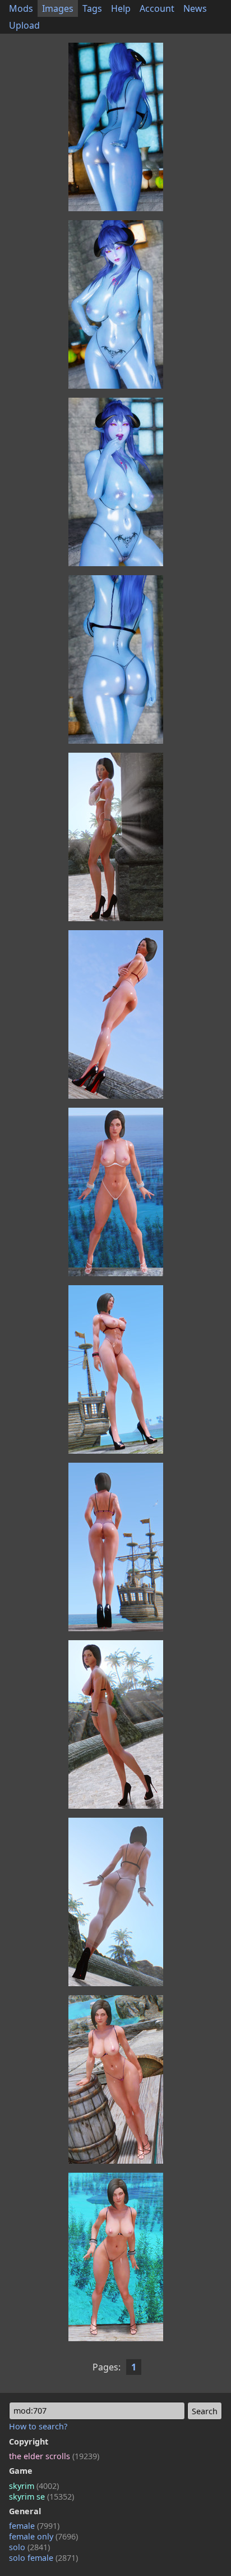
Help (121, 8)
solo (29, 2547)
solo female (43, 2558)
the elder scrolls (54, 2456)
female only (43, 2536)
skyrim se (41, 2497)
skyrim (34, 2486)
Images (58, 8)
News (195, 8)
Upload (24, 25)
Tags (92, 8)
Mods (21, 8)
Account (157, 8)
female (34, 2526)
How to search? (38, 2426)
